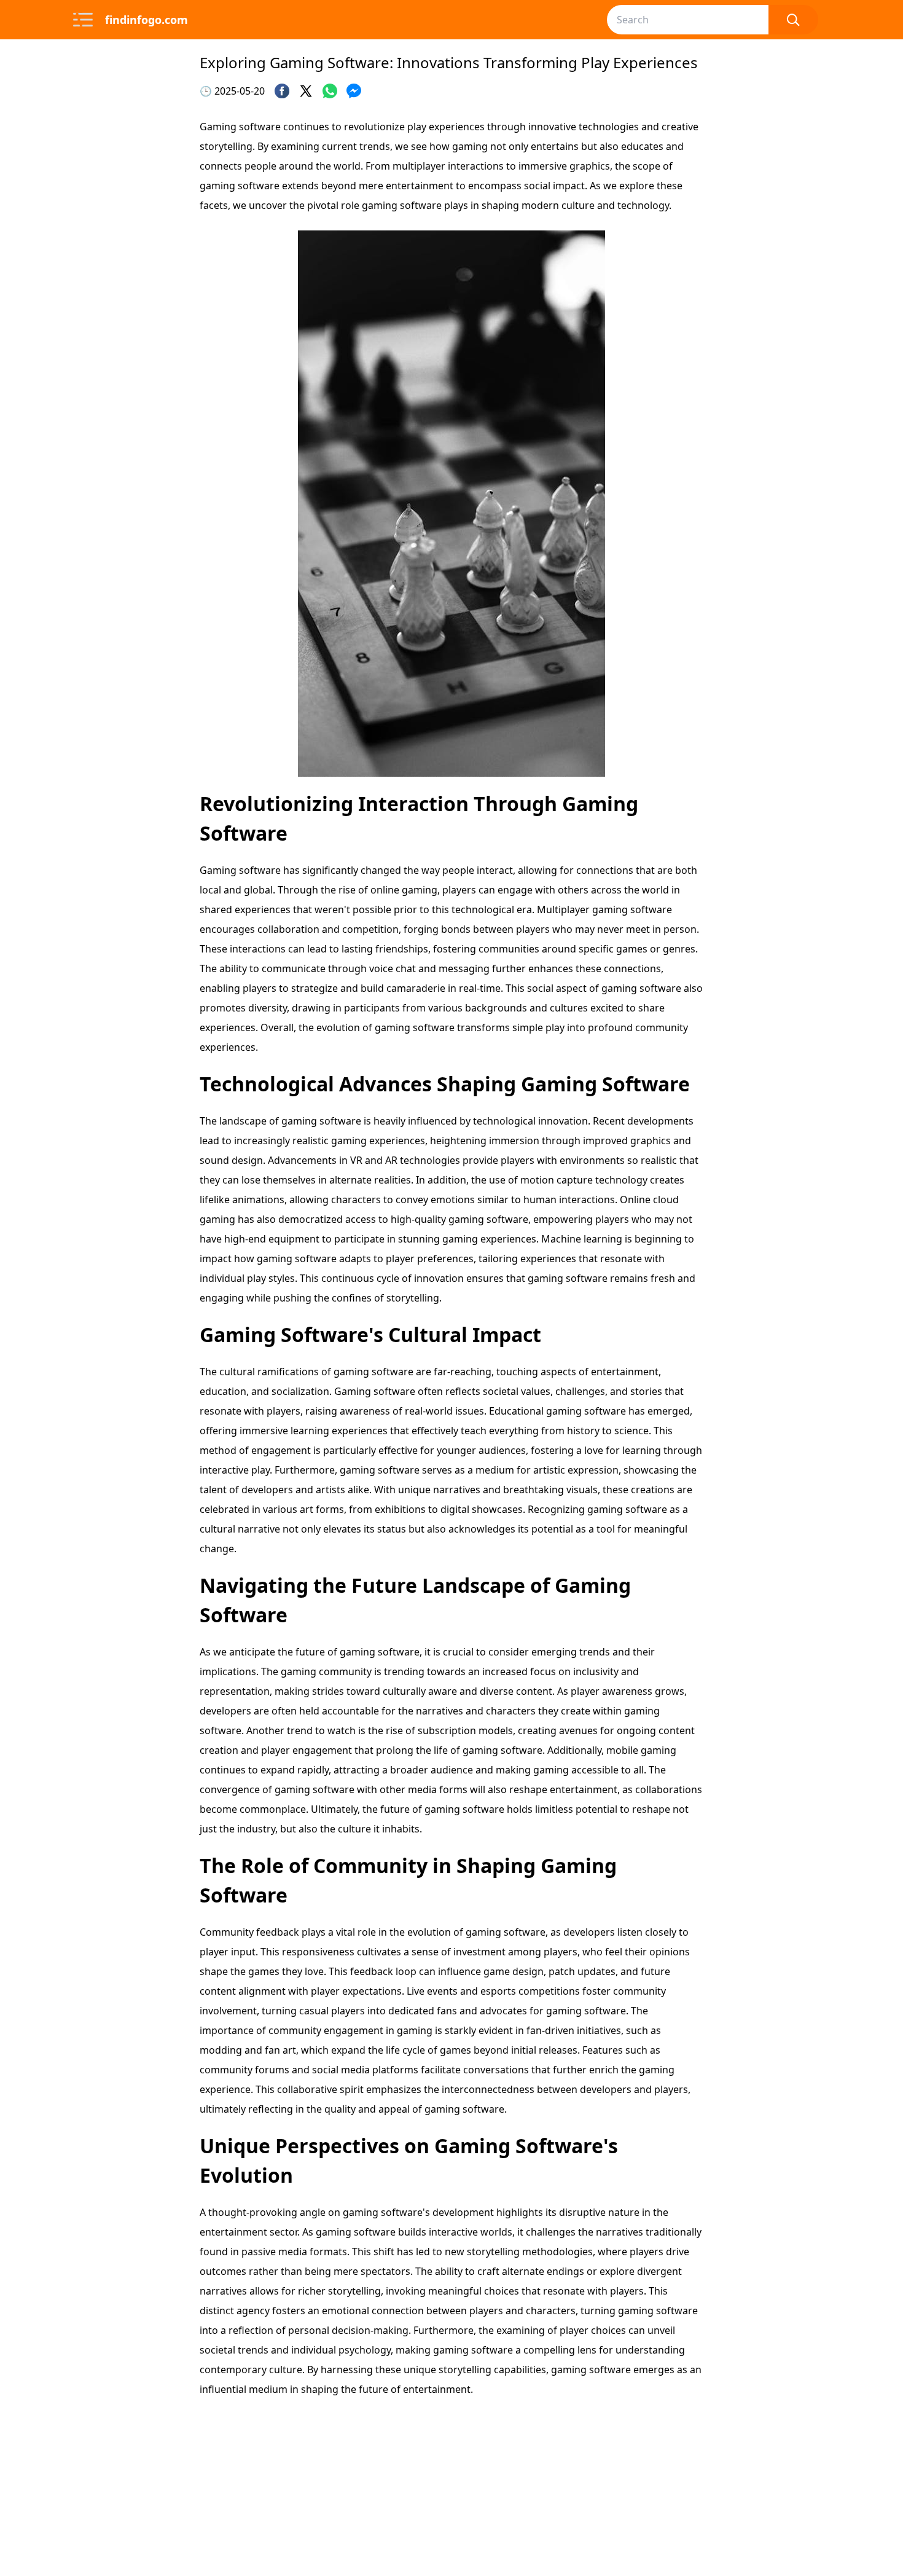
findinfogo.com (147, 20)
